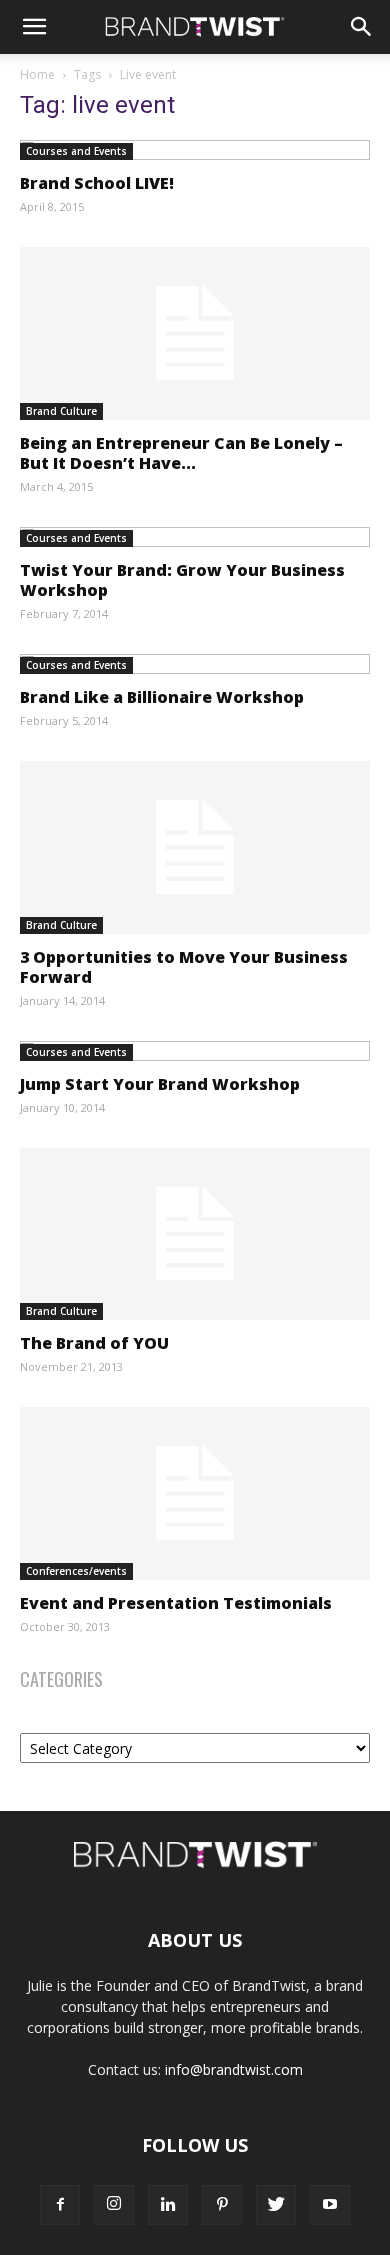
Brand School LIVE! (97, 183)
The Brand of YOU (94, 1343)
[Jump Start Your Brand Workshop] (195, 1051)
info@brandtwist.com (234, 2069)
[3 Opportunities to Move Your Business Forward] (195, 847)
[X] (276, 2205)
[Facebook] (60, 2205)
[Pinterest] (222, 2205)
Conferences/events (76, 1571)
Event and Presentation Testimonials (176, 1603)
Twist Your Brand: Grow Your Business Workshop (182, 580)
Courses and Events (76, 151)
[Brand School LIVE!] (195, 150)
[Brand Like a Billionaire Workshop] (195, 664)
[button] (34, 27)
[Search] (362, 27)
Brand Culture (61, 411)
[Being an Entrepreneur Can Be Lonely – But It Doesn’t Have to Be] (195, 333)
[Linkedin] (168, 2205)
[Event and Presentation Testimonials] (195, 1493)
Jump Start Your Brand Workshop (160, 1084)
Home (37, 74)
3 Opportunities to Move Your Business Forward (184, 967)
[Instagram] (114, 2205)
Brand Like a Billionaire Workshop (162, 697)
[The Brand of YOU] (195, 1234)
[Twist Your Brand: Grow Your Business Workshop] (195, 537)
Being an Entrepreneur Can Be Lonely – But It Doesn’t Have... (181, 453)
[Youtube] (330, 2205)
